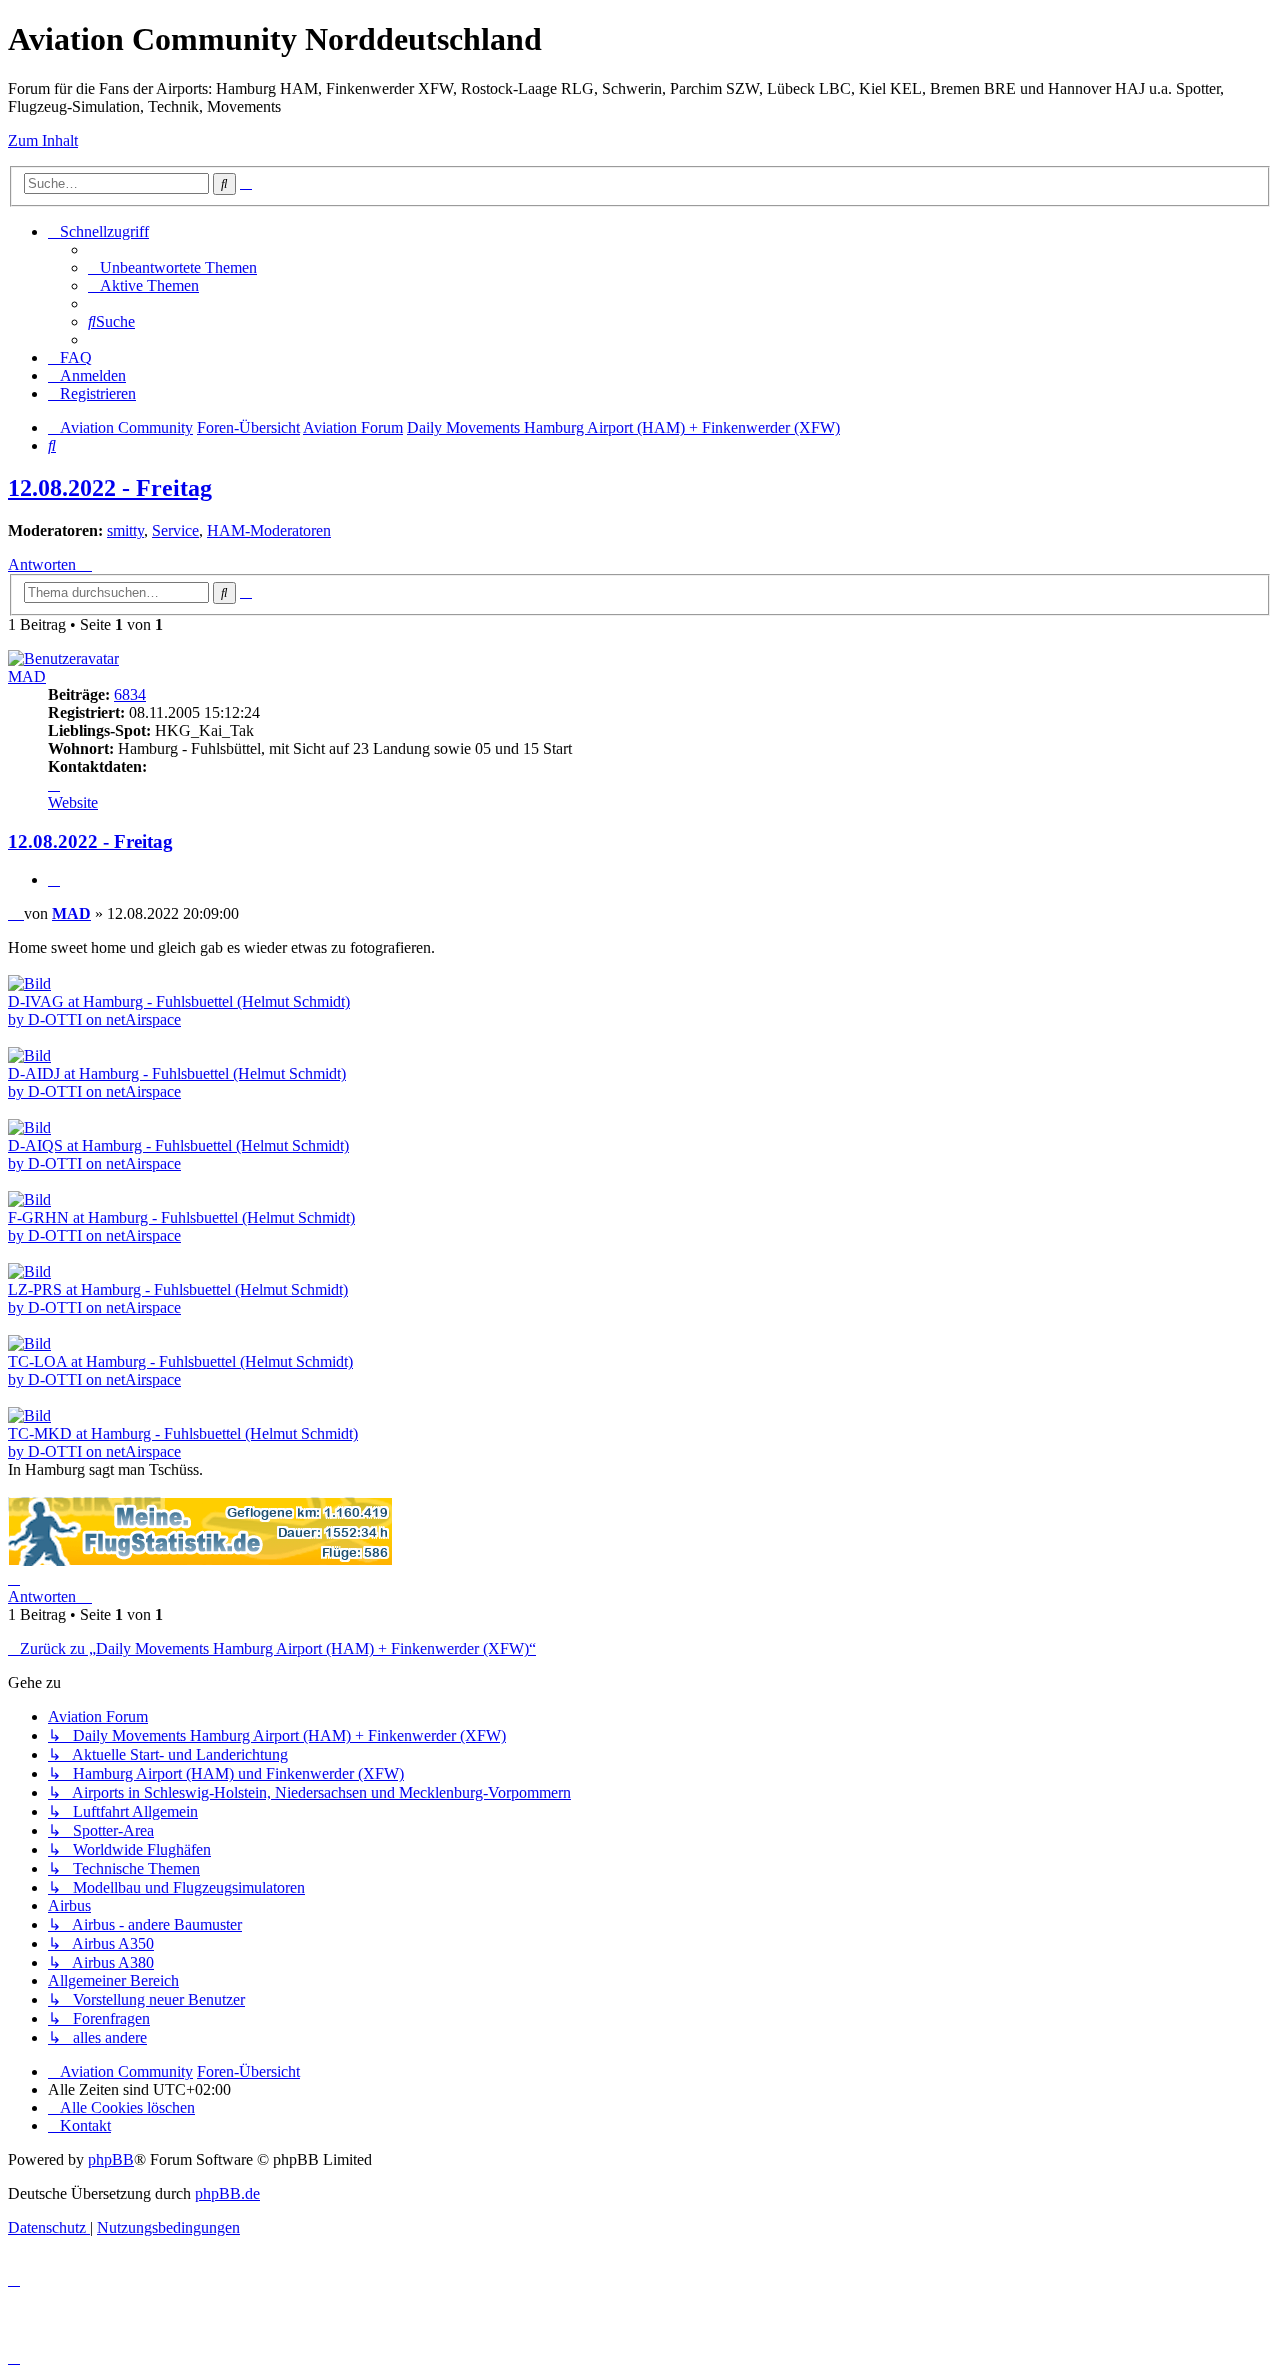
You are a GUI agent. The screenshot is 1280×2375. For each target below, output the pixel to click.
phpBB (111, 2159)
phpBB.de (227, 2193)
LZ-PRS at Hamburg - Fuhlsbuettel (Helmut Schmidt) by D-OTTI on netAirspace (178, 1298)
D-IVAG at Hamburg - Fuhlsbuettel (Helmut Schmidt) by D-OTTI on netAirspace (179, 1010)
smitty (125, 530)
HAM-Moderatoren (269, 530)
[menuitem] (172, 267)
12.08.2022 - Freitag (110, 488)
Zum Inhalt (43, 140)
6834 (130, 694)
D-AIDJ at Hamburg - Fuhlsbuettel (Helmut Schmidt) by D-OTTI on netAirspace (177, 1082)
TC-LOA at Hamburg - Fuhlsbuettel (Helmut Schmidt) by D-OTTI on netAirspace (180, 1370)
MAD (27, 676)
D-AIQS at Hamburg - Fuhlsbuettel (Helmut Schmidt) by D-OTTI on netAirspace (178, 1154)
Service (175, 530)
